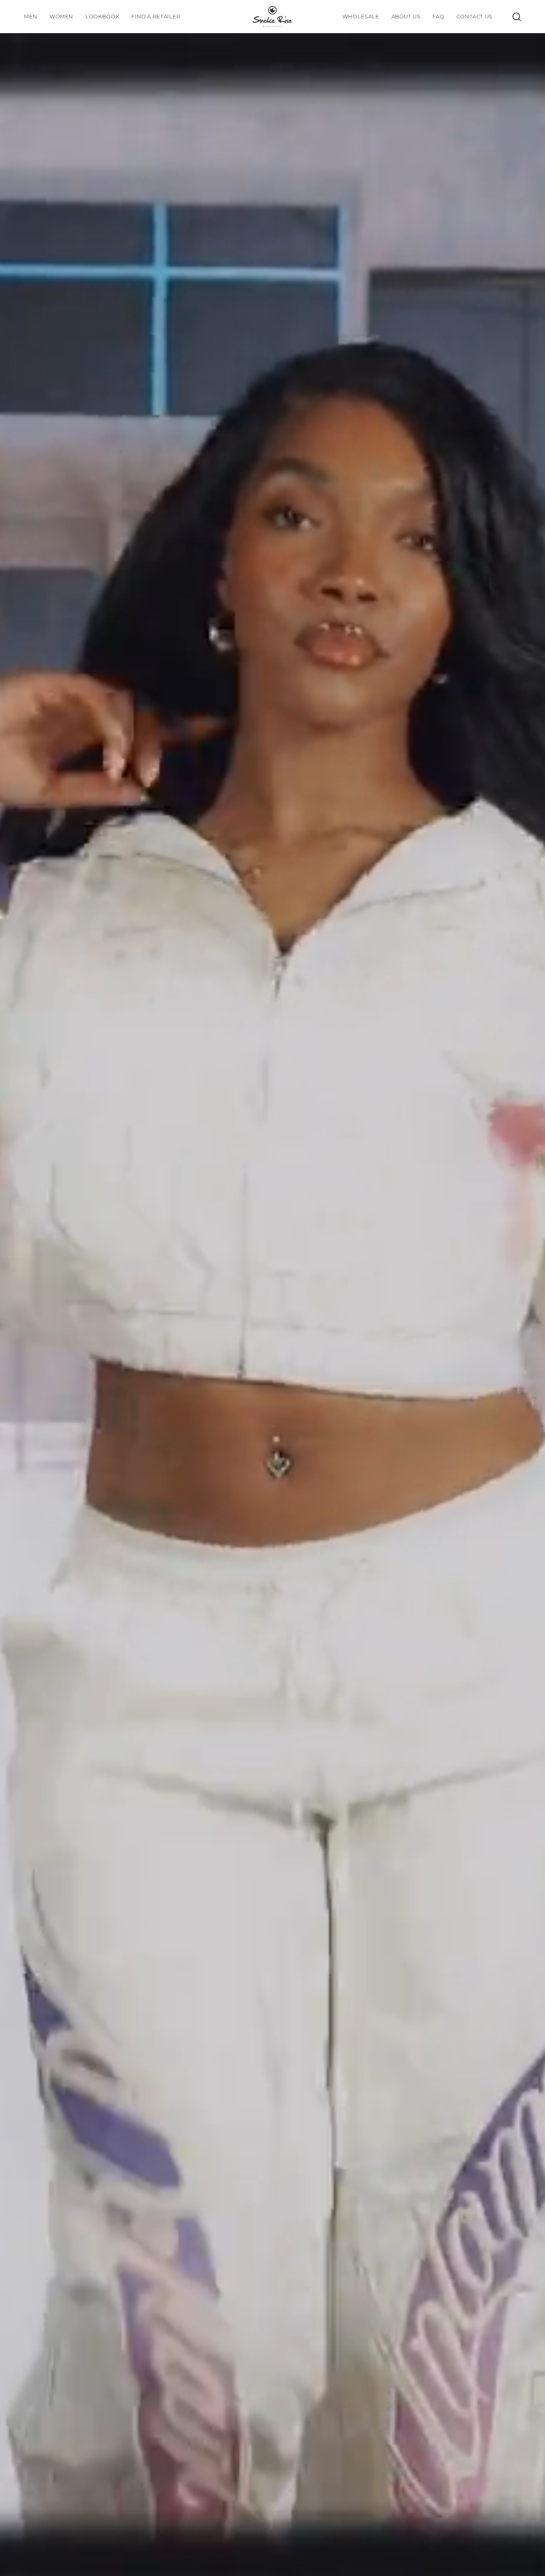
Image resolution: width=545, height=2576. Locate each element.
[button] (102, 17)
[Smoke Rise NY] (272, 17)
